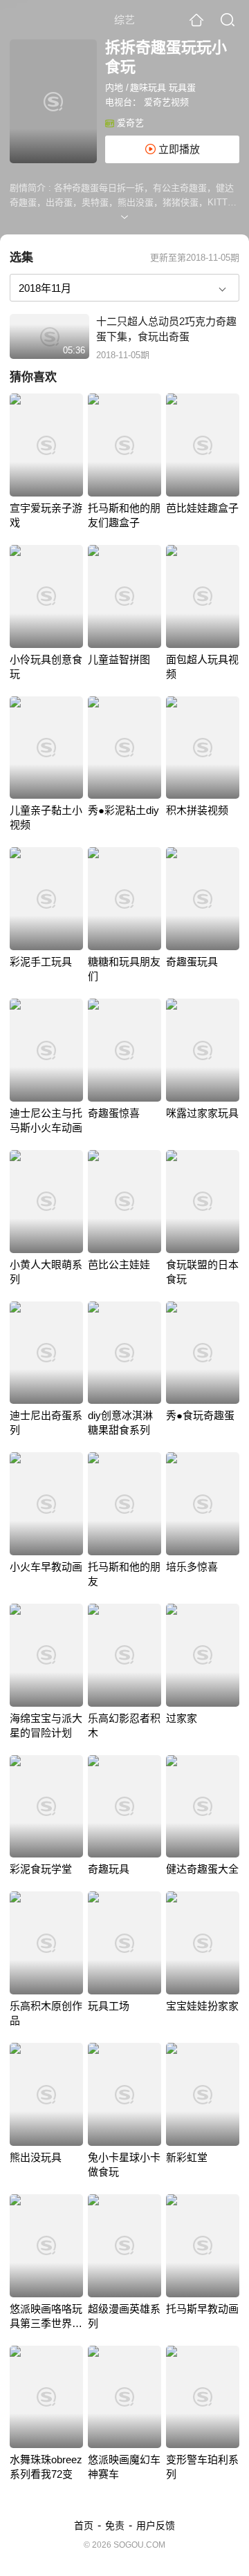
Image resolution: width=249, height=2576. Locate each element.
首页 (84, 2526)
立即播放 (178, 149)
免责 (115, 2526)
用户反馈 (156, 2526)
